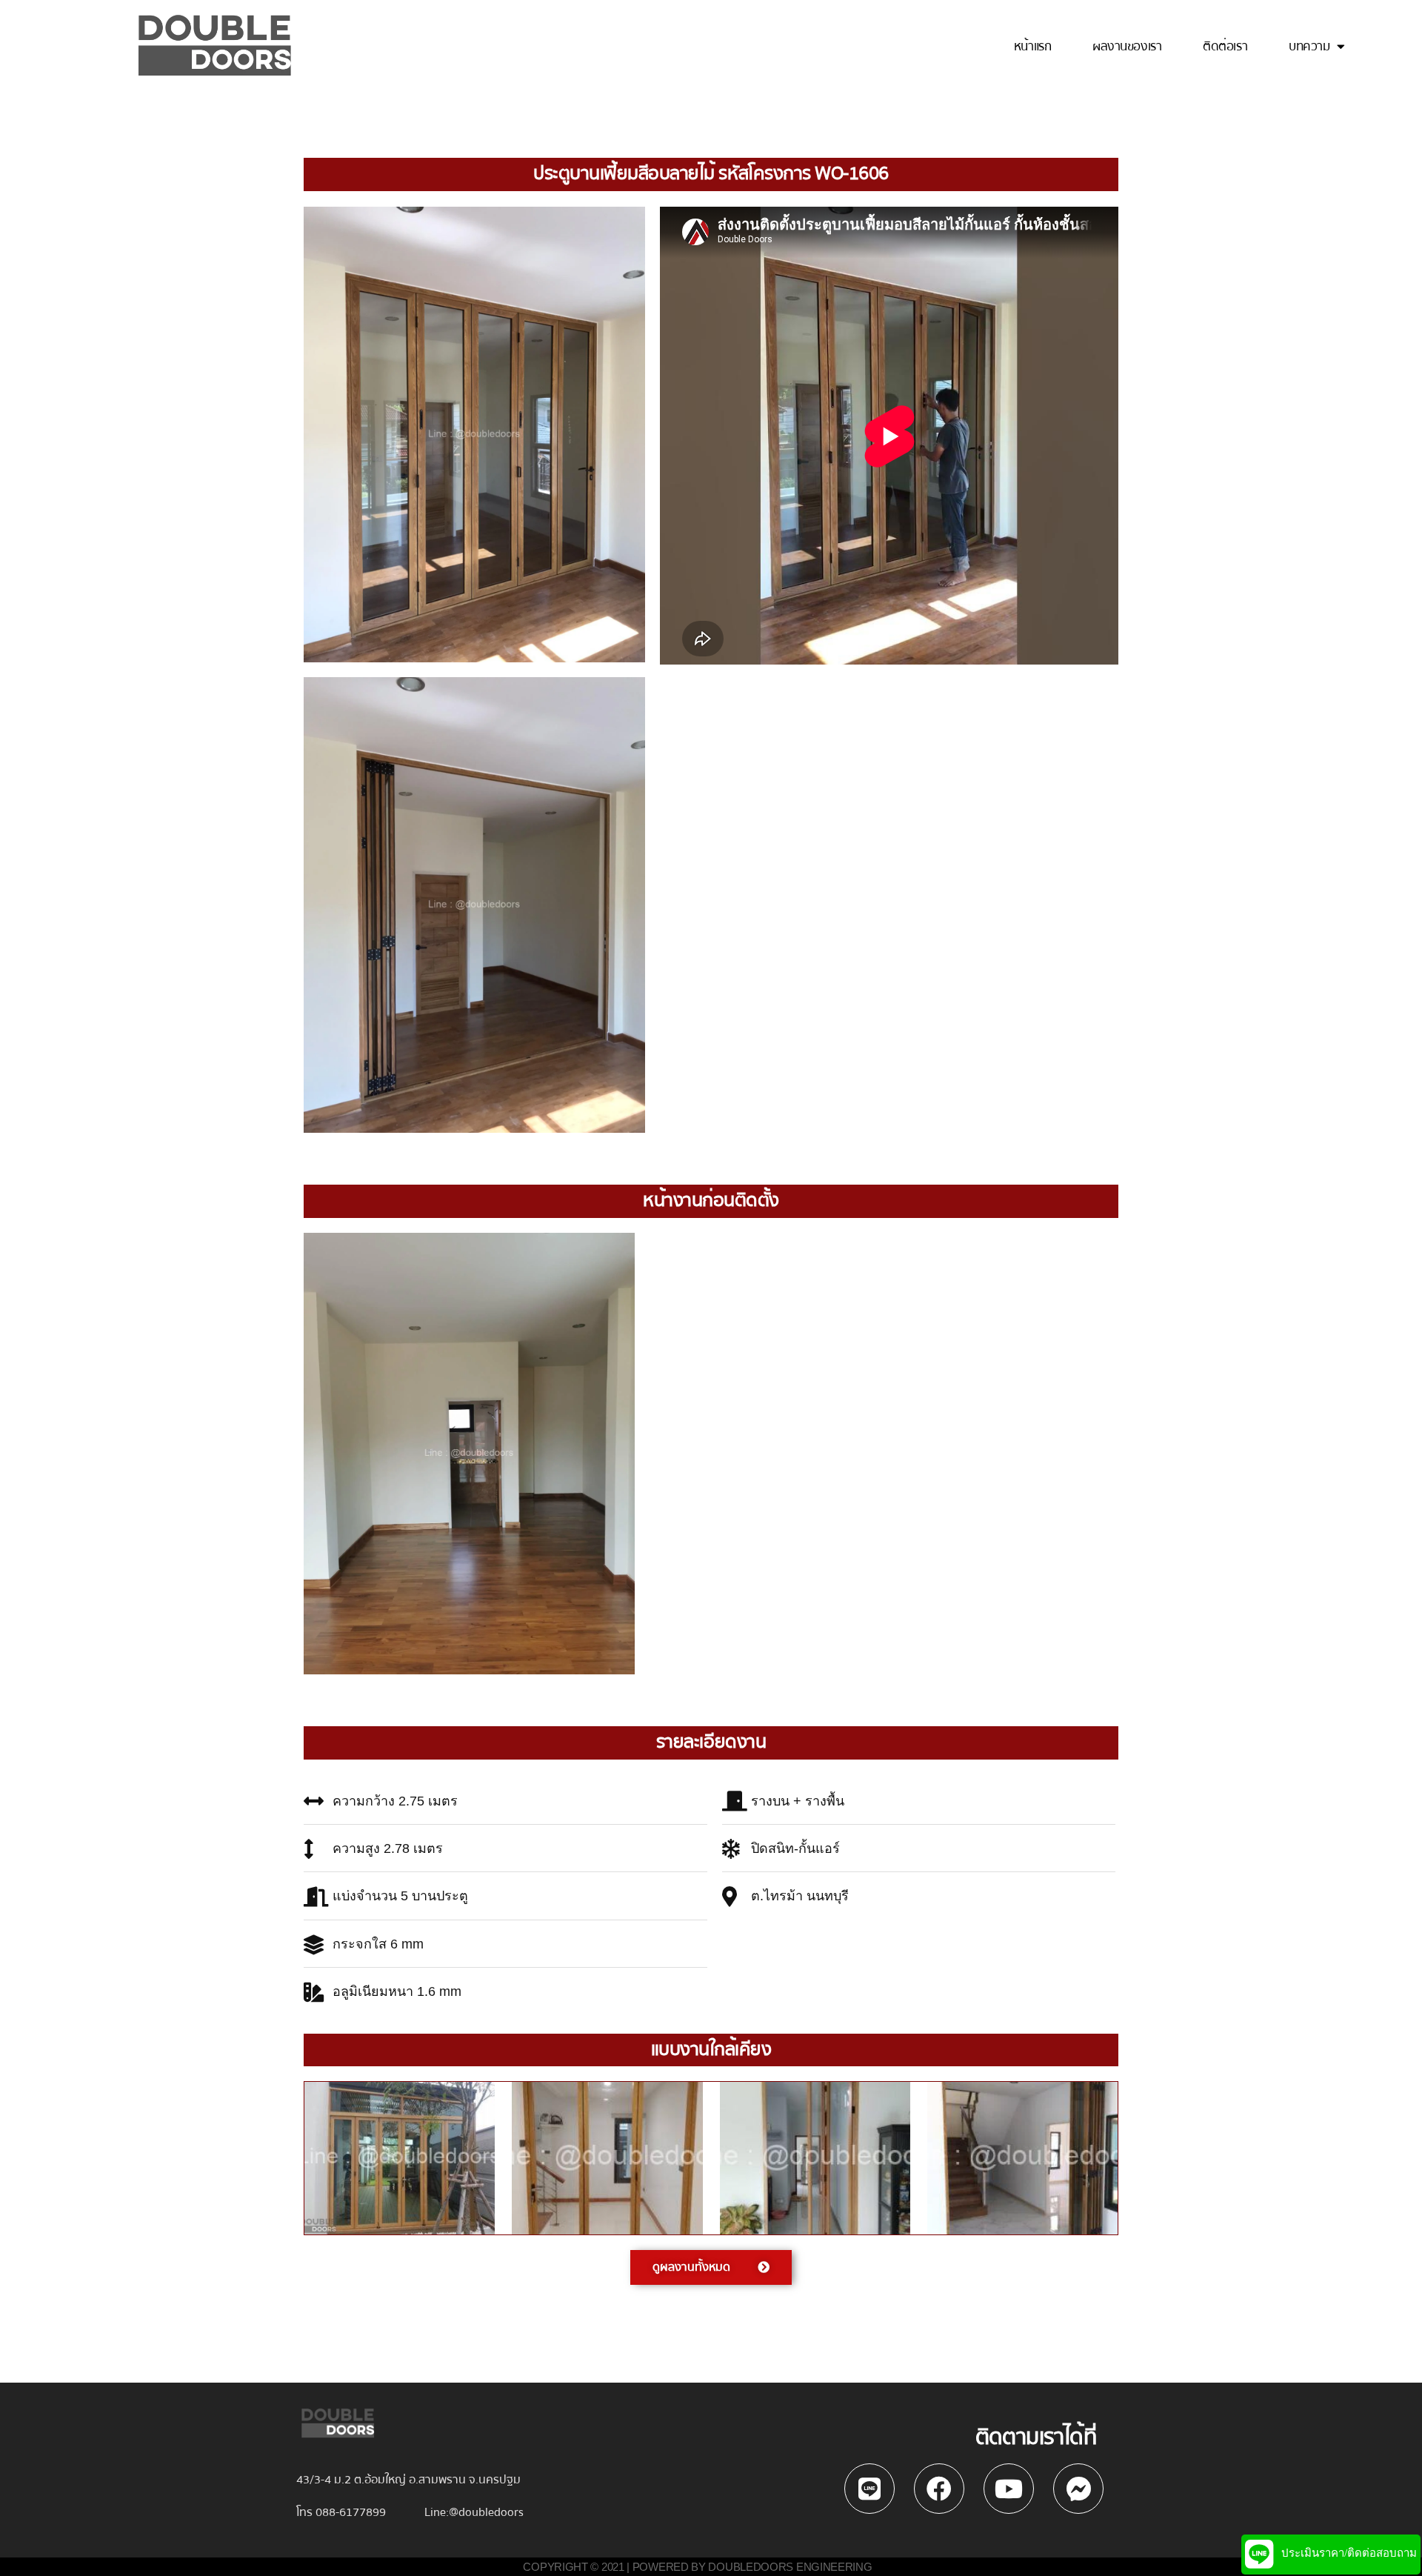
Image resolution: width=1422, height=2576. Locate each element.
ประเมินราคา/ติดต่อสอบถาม (1349, 2553)
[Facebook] (939, 2489)
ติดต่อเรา (1225, 47)
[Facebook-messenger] (1078, 2489)
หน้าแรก (1032, 47)
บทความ (1309, 47)
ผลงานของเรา (1127, 47)
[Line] (869, 2489)
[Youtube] (1009, 2489)
